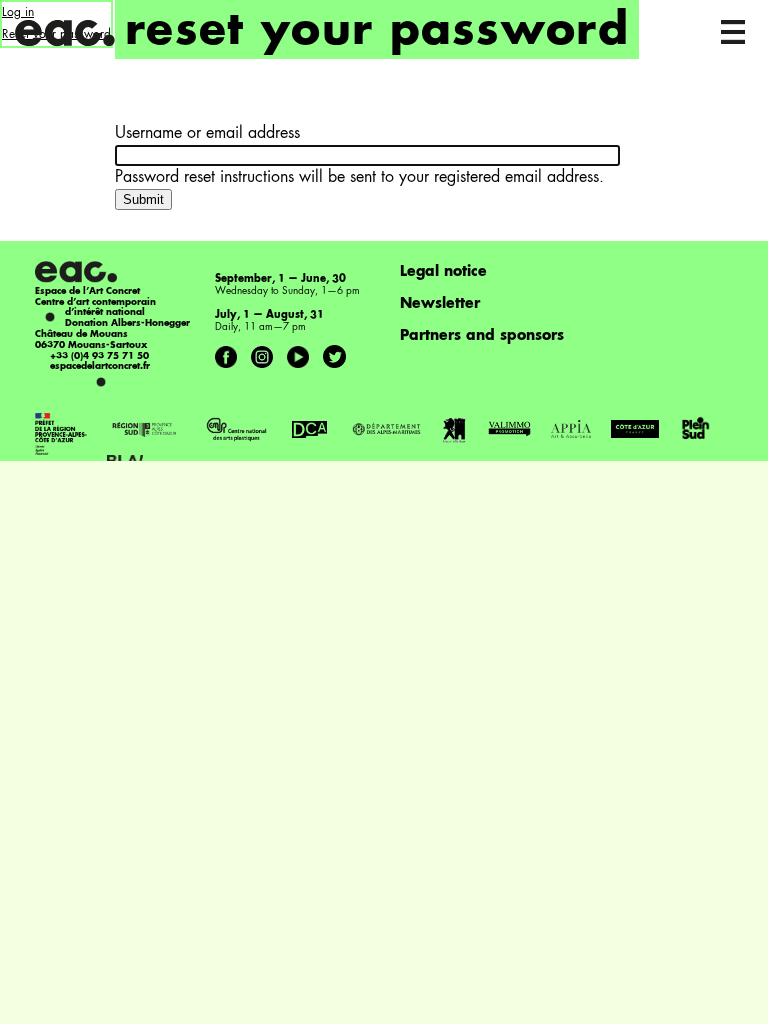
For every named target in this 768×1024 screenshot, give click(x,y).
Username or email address (207, 134)
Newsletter (440, 304)
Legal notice (443, 272)
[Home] (66, 30)
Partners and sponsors (482, 336)
